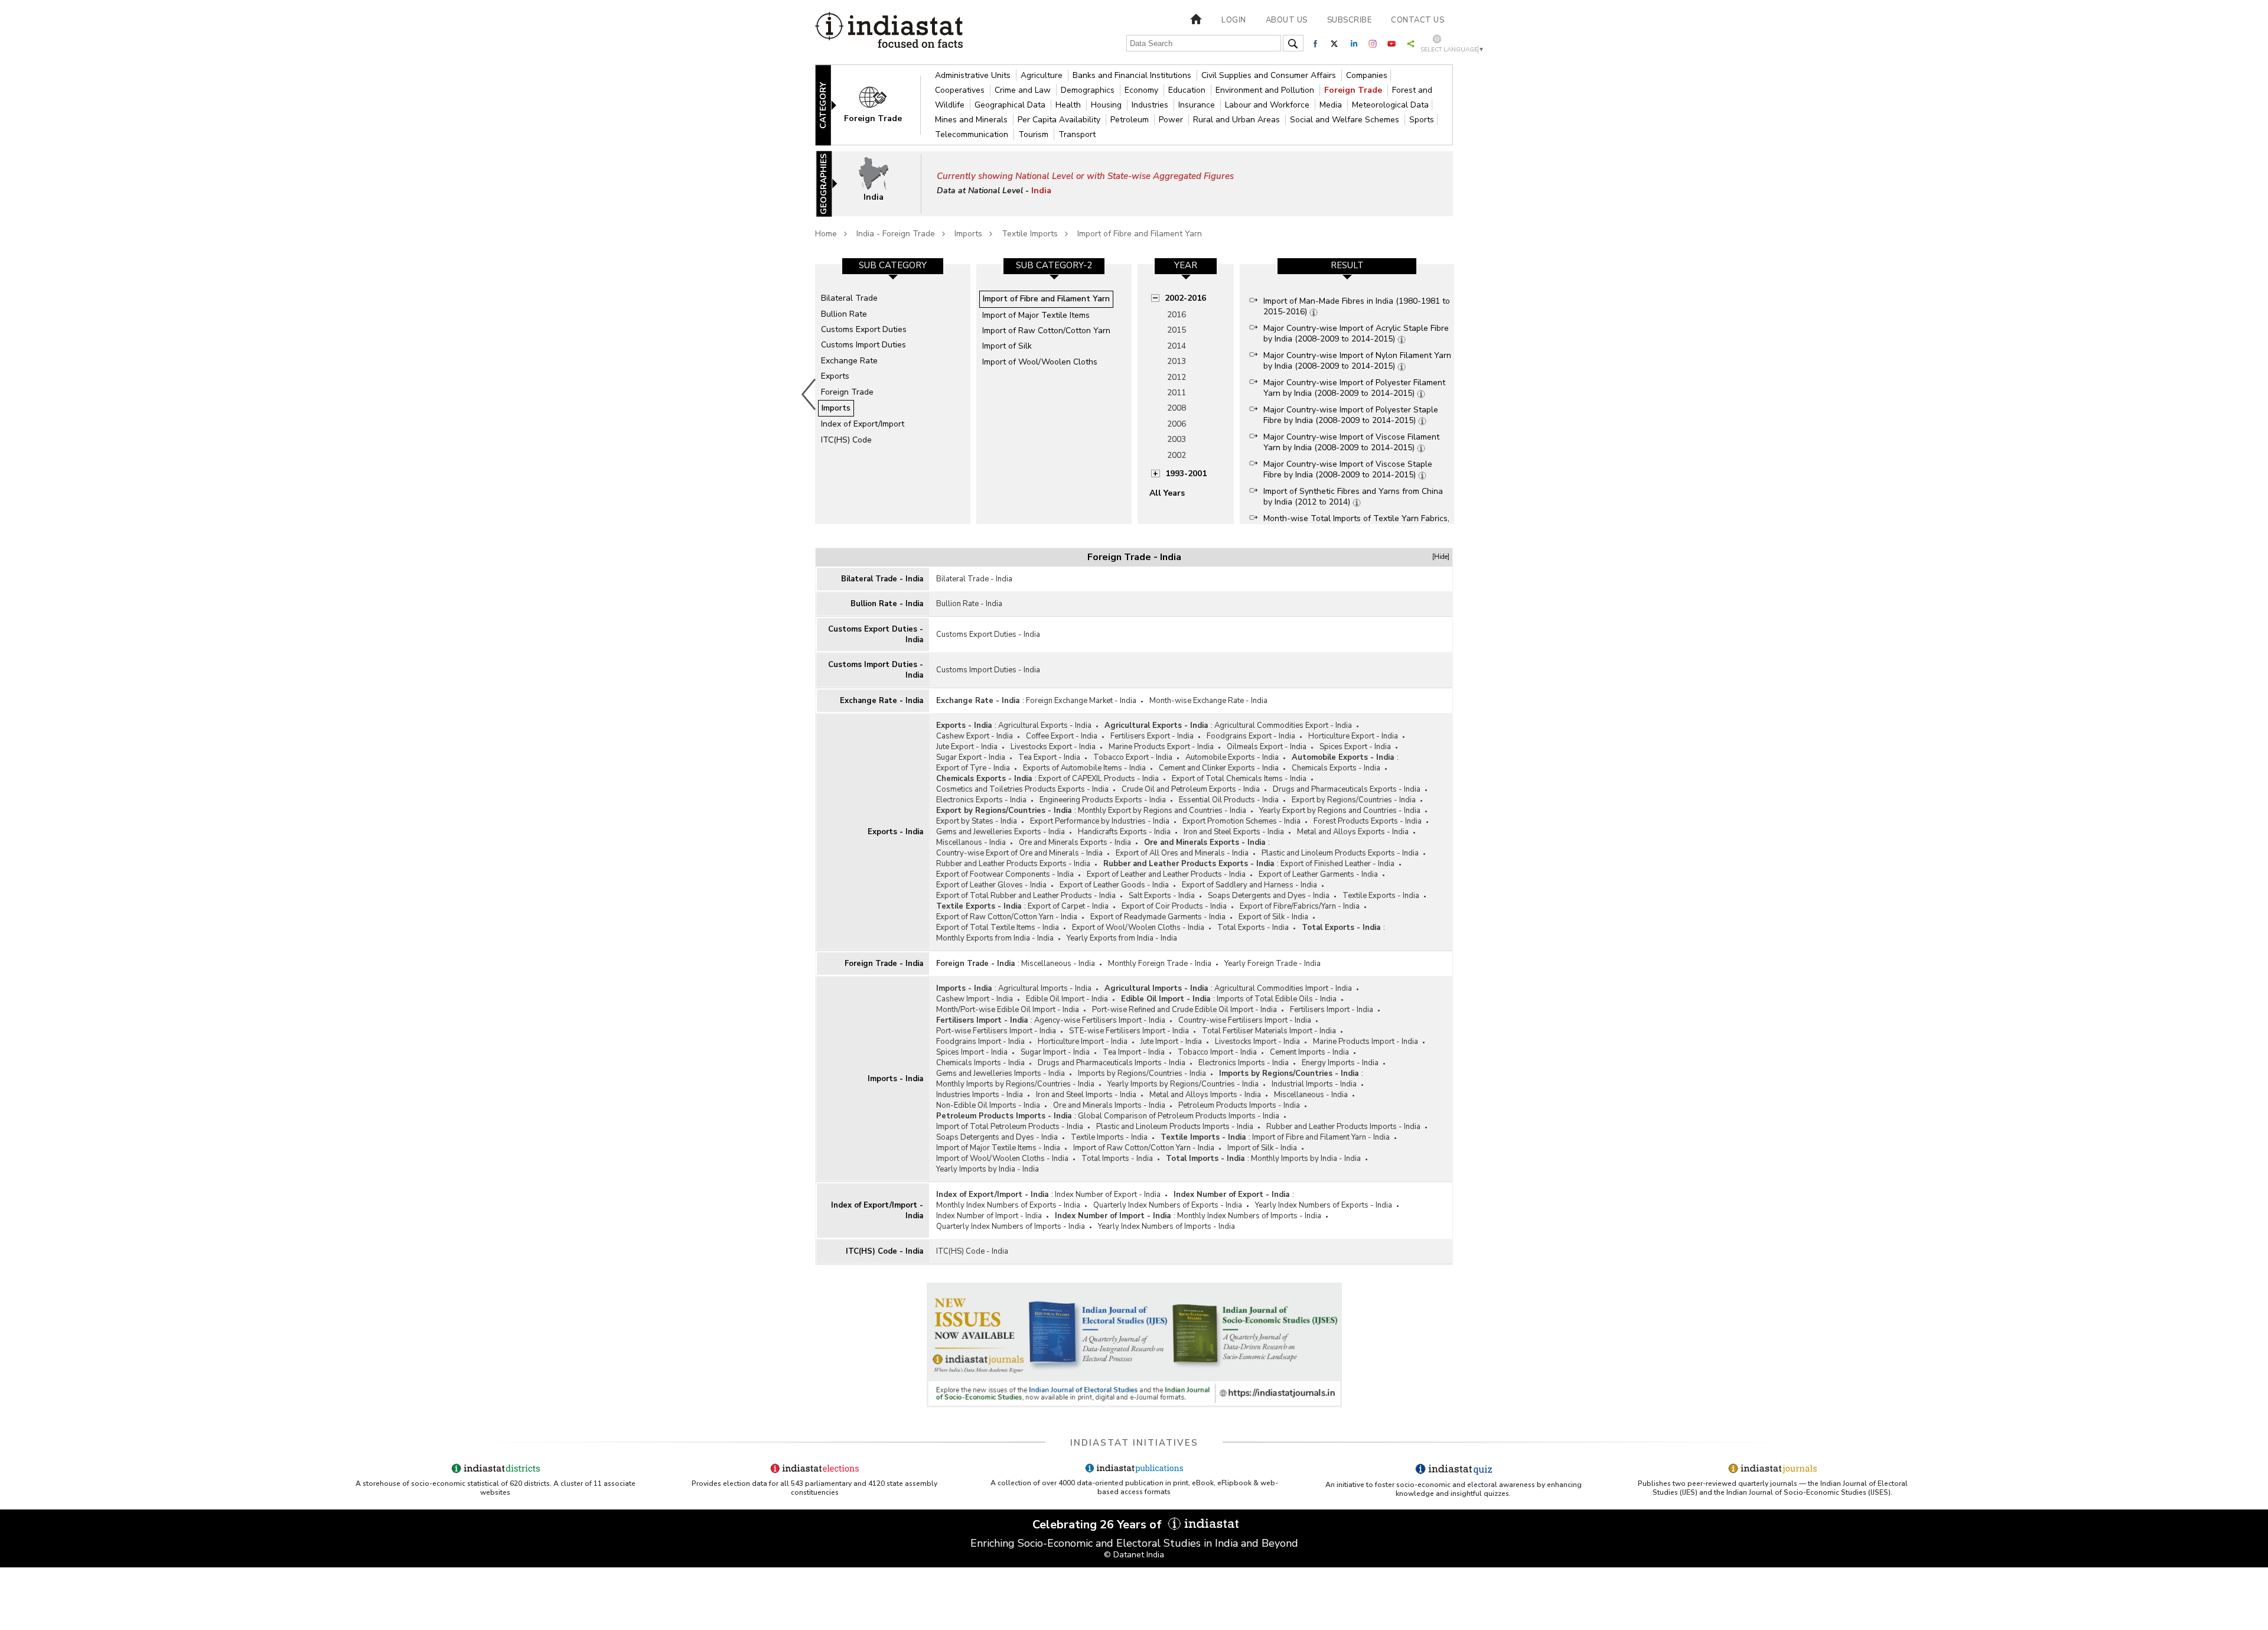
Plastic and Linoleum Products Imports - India (1175, 1127)
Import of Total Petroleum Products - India (1010, 1127)
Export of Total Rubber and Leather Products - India (1026, 896)
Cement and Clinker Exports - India (1219, 768)
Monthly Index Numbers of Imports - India (1249, 1216)
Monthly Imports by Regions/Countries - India (1015, 1084)
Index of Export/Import (863, 424)
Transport (1077, 134)
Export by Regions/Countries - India (1354, 800)
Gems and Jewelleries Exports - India (1001, 832)
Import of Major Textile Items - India (998, 1148)
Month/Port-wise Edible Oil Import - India (1008, 1010)
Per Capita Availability (1060, 120)
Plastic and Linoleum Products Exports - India (1340, 853)
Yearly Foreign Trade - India (1273, 964)
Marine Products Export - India (1161, 747)
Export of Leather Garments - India (1318, 874)
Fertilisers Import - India (1332, 1010)
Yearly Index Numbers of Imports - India (1166, 1226)
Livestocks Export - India (1053, 747)
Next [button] (1456, 394)
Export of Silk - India (1273, 917)
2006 (1177, 424)
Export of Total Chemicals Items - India (1239, 779)
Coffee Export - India (1062, 736)
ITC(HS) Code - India (884, 1251)
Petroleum (1131, 120)
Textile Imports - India (1109, 1137)
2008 (1177, 408)
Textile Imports (1030, 234)
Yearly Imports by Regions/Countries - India (1183, 1084)
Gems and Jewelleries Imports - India (1001, 1073)
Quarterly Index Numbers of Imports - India (1011, 1226)
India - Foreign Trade (896, 234)
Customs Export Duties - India (876, 635)
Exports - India (895, 832)
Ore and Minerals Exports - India (1075, 842)
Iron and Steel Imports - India (1086, 1095)
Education (1188, 90)
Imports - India (895, 1079)
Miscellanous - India (971, 842)
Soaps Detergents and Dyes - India (1269, 896)
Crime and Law (1024, 90)
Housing (1107, 105)
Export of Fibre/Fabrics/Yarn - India (1300, 906)
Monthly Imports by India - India (1306, 1159)
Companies (1367, 75)
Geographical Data (1011, 105)
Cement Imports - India (1309, 1052)
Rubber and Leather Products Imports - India (1343, 1127)
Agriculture (1043, 75)
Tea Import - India (1134, 1052)
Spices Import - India (972, 1052)
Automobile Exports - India (1232, 757)
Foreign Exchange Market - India (1081, 701)
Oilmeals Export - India (1267, 747)
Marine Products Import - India (1366, 1042)
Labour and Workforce (1268, 105)
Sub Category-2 (1054, 265)
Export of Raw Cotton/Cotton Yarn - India (1007, 917)
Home (826, 234)
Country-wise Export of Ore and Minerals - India (1019, 853)
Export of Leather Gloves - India (991, 885)
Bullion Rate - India (887, 604)
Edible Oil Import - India (1067, 999)
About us (1287, 20)
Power (1172, 120)
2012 (1177, 377)
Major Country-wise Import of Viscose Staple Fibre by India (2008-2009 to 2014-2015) (1348, 469)
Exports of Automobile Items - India (1084, 768)
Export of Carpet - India (1068, 906)
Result (1347, 265)
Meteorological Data (1390, 105)
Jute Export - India (967, 747)
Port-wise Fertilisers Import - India (996, 1031)
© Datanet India (1134, 1555)
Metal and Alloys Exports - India (1353, 832)
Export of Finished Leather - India (1337, 864)
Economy (1143, 90)
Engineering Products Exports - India (1103, 800)
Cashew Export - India (975, 736)
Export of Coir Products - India (1174, 906)
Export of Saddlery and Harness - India (1249, 885)
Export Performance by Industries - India (1100, 821)
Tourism (1034, 134)
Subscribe (1350, 20)
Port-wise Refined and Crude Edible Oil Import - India (1184, 1010)
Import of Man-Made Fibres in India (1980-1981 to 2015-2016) (1357, 306)
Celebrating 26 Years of (1099, 1525)
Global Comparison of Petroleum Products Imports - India (1179, 1116)
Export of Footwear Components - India (1005, 874)
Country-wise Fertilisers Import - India (1245, 1020)
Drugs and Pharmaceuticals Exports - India (1347, 789)
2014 (1177, 346)
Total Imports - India (1117, 1159)
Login (1234, 20)
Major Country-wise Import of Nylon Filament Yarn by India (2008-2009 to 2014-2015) (1357, 361)
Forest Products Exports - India (1368, 821)
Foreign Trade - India (884, 964)
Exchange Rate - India (882, 701)
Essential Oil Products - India (1229, 800)
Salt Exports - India (1162, 896)
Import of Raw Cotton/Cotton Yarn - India (1144, 1148)
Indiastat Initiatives (1134, 1443)
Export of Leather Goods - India (1114, 885)
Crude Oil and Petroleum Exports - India (1191, 789)
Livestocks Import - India (1257, 1042)
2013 (1177, 361)
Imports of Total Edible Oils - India (1277, 999)
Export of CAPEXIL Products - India (1099, 779)
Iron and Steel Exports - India (1234, 832)
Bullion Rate (844, 314)
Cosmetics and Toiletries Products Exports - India (1022, 789)
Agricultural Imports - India (1045, 988)
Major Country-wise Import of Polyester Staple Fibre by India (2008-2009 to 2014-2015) (1351, 415)
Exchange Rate (849, 361)
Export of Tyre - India (973, 768)
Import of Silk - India (1262, 1148)
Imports (968, 234)
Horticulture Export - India (1353, 736)
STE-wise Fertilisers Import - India (1129, 1031)
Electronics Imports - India (1244, 1063)
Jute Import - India (1171, 1042)
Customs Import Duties (863, 345)
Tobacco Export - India (1133, 757)
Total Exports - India (1253, 928)
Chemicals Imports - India (980, 1063)
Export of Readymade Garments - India (1158, 917)
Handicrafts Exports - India (1124, 832)
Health (1069, 105)
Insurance (1198, 105)
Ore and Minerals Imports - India (1109, 1105)
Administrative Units (974, 75)
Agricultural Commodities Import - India (1283, 988)
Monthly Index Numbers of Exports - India (1008, 1205)
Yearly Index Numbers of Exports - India (1324, 1205)
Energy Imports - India (1340, 1063)
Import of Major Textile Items (1036, 315)
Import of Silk (1007, 346)
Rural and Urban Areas (1238, 120)
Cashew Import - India (975, 999)
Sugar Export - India (971, 757)
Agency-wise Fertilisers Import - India (1100, 1020)
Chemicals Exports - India (1336, 768)
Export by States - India (977, 821)
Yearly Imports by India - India (988, 1169)
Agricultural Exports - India (1045, 725)
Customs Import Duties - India (876, 670)
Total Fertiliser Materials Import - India (1269, 1031)
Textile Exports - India (1381, 896)
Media (1332, 105)
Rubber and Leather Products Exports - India (1013, 864)
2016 (1177, 315)
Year (1186, 265)
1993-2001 (1186, 474)
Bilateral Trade (849, 298)
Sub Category (893, 265)
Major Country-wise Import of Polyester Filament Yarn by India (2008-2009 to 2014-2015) (1354, 388)
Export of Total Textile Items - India (998, 928)
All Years (1167, 493)
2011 (1177, 393)
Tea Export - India (1049, 757)
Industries (1151, 105)
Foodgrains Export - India (1251, 736)
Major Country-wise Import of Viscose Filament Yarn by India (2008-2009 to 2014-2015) (1351, 442)
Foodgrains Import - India (980, 1042)
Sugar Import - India (1055, 1052)
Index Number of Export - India (1108, 1195)
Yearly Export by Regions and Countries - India (1340, 811)
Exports (835, 376)
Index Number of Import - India (989, 1216)
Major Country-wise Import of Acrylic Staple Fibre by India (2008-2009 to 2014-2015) (1356, 334)
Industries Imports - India (980, 1095)
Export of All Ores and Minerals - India (1182, 853)
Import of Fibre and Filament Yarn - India (1321, 1137)
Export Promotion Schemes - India (1241, 821)
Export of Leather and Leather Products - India (1166, 874)
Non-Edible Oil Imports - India (988, 1105)
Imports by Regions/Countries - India (1142, 1073)
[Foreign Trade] (881, 104)
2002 (1177, 455)
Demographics (1089, 90)
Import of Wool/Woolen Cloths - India (1002, 1159)
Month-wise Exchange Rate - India (1208, 701)
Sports (1422, 120)
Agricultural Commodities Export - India (1283, 725)
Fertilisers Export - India (1152, 736)
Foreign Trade (1354, 90)
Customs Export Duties (864, 329)
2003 (1177, 439)
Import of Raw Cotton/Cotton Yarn (1046, 331)
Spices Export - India (1355, 747)
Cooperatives (961, 90)
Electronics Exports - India (981, 800)
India (1041, 191)
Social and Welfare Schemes (1346, 120)
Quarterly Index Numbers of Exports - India (1168, 1205)
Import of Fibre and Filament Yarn (1140, 234)
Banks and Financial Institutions (1133, 75)
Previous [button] (809, 394)
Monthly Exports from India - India (995, 938)
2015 (1177, 330)
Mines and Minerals (972, 120)
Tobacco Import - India (1217, 1052)
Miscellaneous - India (1058, 964)
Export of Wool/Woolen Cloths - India (1138, 928)
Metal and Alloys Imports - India (1205, 1095)
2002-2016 (1185, 298)
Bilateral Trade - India (882, 579)
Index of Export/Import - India (877, 1211)
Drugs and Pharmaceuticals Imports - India (1112, 1063)
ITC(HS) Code (846, 440)
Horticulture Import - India (1083, 1042)
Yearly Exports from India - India (1122, 938)
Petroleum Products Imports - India (1239, 1105)
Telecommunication (973, 134)
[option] (893, 394)
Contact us (1417, 20)
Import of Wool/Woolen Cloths (1040, 362)
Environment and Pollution (1266, 90)
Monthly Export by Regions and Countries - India (1162, 811)
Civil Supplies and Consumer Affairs (1270, 75)
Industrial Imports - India (1314, 1084)
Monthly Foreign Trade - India (1160, 964)
